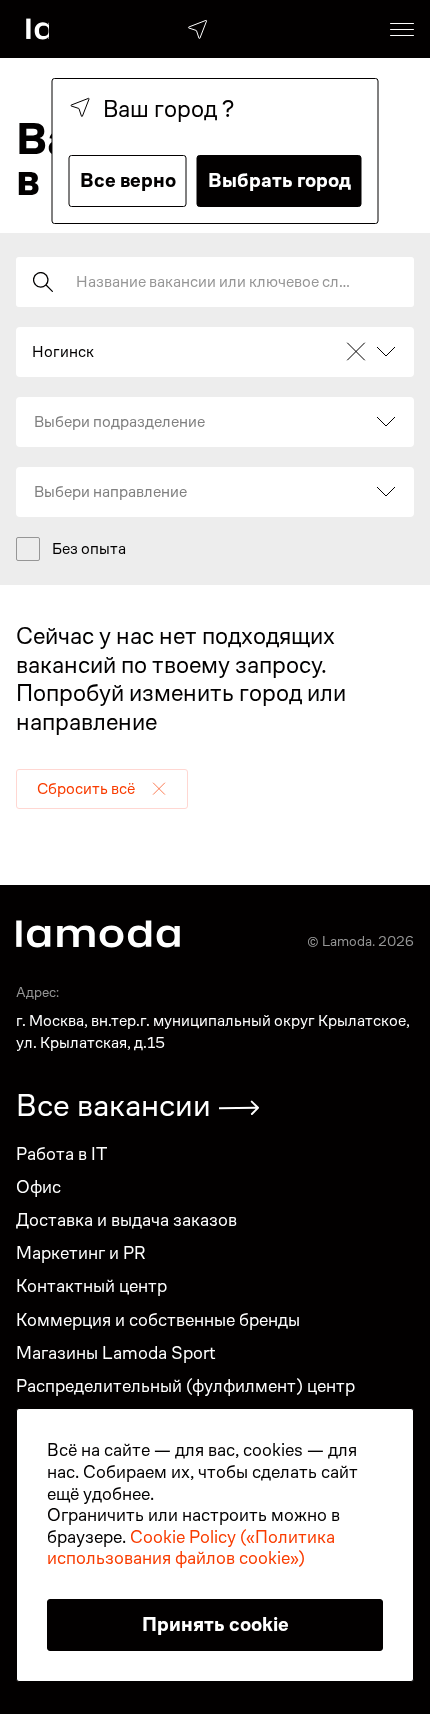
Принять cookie (215, 1624)
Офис (38, 1186)
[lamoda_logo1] (98, 934)
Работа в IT (61, 1153)
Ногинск (63, 352)
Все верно (128, 180)
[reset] (159, 789)
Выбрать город (279, 180)
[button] (102, 789)
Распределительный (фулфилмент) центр (185, 1385)
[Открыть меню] (402, 29)
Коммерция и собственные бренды (158, 1319)
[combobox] (33, 422)
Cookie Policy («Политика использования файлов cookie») (191, 1547)
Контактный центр (91, 1285)
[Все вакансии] (239, 1108)
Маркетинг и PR (81, 1252)
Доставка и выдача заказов (126, 1219)
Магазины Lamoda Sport (116, 1352)
